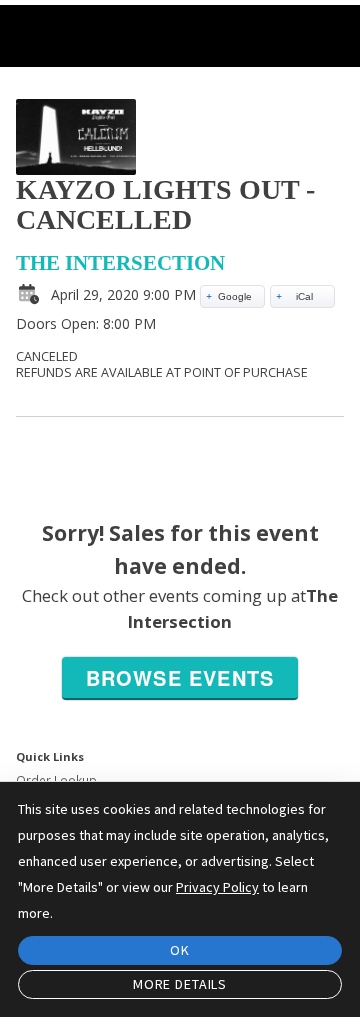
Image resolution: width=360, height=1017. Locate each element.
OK (180, 950)
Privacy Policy (217, 887)
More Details (180, 984)
